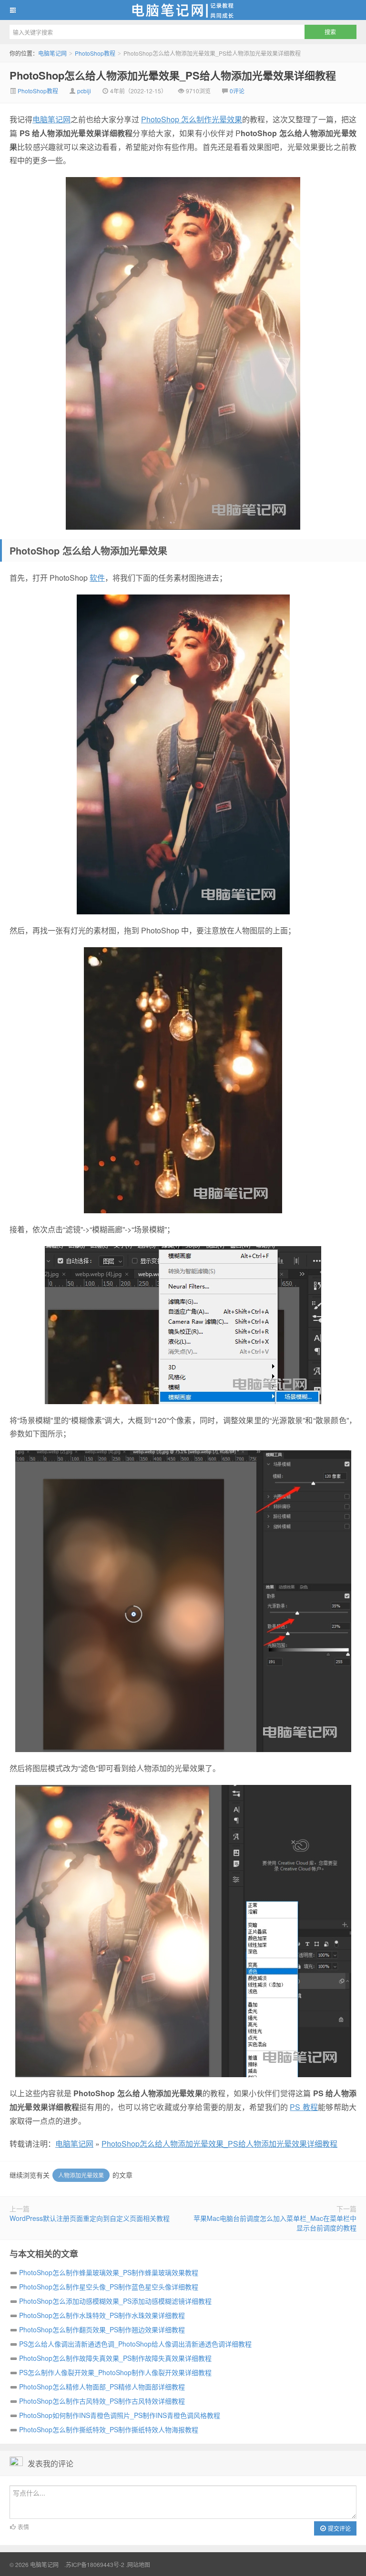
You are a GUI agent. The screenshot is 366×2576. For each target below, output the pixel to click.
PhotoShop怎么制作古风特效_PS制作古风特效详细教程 (102, 2401)
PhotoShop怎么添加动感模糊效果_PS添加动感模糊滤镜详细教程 (115, 2301)
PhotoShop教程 (95, 53)
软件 (97, 578)
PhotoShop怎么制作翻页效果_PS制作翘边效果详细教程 (102, 2329)
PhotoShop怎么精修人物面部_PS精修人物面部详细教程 (102, 2387)
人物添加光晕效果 (81, 2175)
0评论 (237, 91)
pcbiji (84, 91)
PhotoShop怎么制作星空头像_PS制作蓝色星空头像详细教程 (109, 2287)
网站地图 (139, 2564)
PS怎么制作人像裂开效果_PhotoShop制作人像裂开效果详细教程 (115, 2372)
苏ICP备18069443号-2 (95, 2564)
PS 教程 (304, 2107)
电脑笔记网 (183, 10)
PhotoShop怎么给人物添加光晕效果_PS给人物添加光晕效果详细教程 (173, 75)
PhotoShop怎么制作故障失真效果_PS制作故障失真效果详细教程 (115, 2358)
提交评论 (339, 2528)
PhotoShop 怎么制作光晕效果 (192, 119)
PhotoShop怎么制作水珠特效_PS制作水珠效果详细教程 (102, 2315)
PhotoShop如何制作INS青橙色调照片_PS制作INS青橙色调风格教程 (120, 2415)
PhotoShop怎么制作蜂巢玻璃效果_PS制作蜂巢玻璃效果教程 (109, 2272)
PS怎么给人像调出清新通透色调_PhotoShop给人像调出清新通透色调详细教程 (135, 2344)
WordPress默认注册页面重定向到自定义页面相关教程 (90, 2218)
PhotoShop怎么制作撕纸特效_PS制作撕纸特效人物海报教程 (109, 2429)
